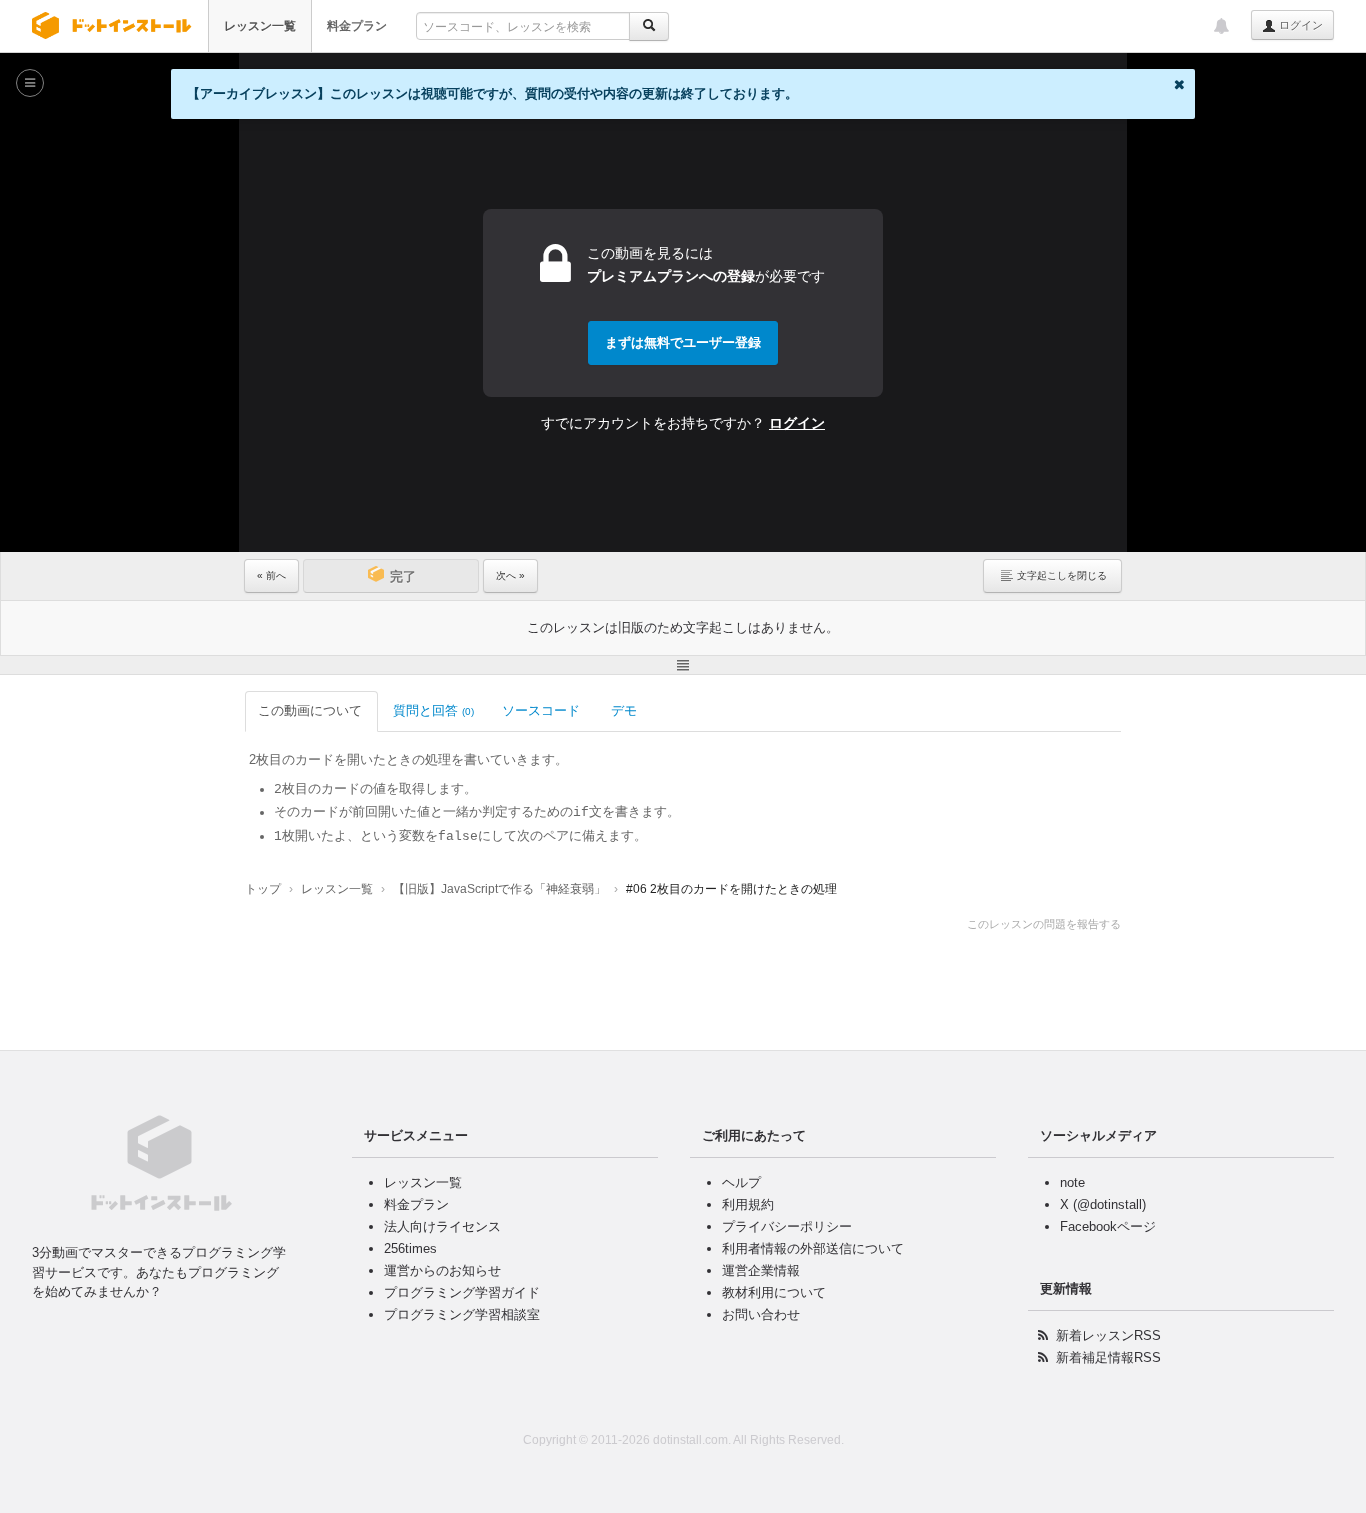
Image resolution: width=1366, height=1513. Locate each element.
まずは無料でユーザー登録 (683, 342)
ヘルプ (741, 1182)
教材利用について (774, 1292)
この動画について (310, 710)
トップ (263, 889)
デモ (624, 710)
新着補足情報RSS (1108, 1357)
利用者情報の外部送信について (813, 1248)
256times (410, 1248)
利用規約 (748, 1204)
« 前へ (271, 575)
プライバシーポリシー (787, 1226)
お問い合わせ (761, 1314)
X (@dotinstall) (1103, 1204)
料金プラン (357, 26)
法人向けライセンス (442, 1226)
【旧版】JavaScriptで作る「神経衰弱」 (499, 889)
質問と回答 (433, 710)
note (1072, 1182)
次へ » (510, 575)
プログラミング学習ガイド (462, 1292)
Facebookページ (1108, 1226)
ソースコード (541, 710)
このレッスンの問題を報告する (1044, 924)
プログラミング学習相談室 (462, 1314)
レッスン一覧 (260, 26)
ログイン (1299, 25)
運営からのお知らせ (442, 1270)
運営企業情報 (761, 1270)
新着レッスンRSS (1108, 1335)
